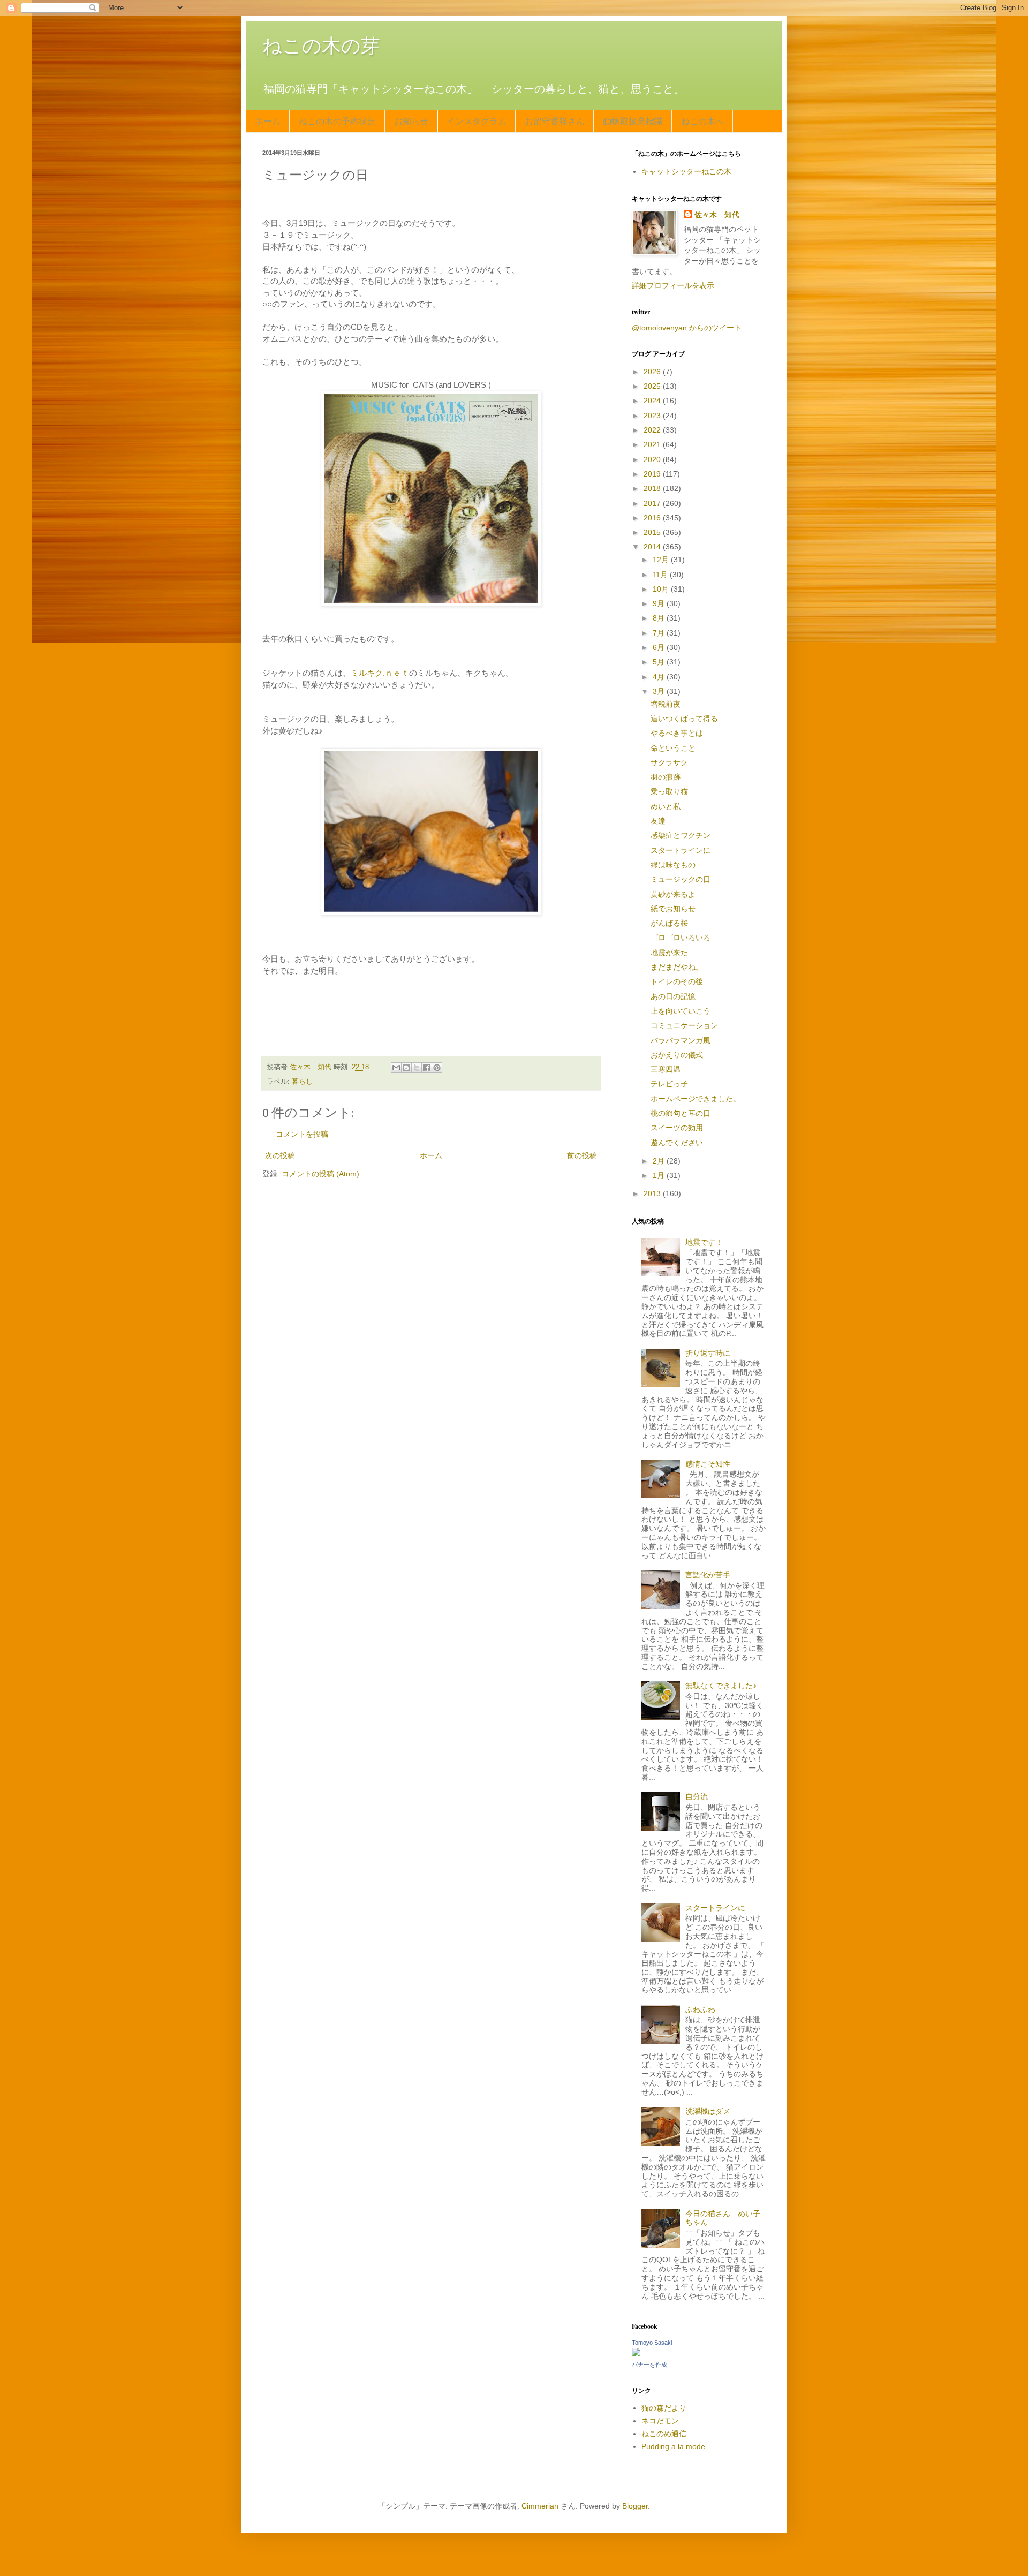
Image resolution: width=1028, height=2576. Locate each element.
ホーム (268, 121)
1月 (660, 1175)
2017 (653, 503)
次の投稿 (280, 1155)
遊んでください (677, 1143)
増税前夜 (666, 704)
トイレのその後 (677, 981)
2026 (653, 372)
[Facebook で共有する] (427, 1068)
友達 (658, 821)
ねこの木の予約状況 (337, 121)
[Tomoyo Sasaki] (636, 2354)
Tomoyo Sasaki (652, 2343)
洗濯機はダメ (708, 2111)
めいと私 (666, 806)
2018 (653, 488)
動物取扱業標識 (633, 121)
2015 (653, 532)
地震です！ (704, 1242)
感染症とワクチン (681, 835)
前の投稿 (582, 1155)
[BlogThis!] (406, 1068)
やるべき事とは (677, 733)
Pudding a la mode (673, 2446)
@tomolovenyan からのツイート (687, 328)
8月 (660, 618)
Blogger (635, 2506)
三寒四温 (666, 1069)
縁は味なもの (673, 865)
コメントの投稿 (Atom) (320, 1174)
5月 (660, 662)
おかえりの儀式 (677, 1055)
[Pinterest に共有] (437, 1068)
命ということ (673, 748)
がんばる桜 (669, 923)
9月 (660, 603)
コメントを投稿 (302, 1134)
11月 (661, 575)
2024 (653, 401)
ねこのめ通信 (664, 2434)
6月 (660, 647)
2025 (653, 386)
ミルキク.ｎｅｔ (380, 673)
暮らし (302, 1082)
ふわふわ (700, 2010)
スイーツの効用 (677, 1128)
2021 (653, 444)
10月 (662, 589)
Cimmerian (540, 2506)
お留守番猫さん (555, 121)
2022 (653, 430)
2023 (653, 416)
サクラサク (669, 762)
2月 (660, 1161)
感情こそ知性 (708, 1464)
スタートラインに (681, 850)
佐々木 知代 (717, 215)
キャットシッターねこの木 (686, 171)
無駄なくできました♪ (721, 1686)
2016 (653, 518)
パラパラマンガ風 (681, 1040)
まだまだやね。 (677, 967)
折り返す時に (708, 1353)
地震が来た (669, 953)
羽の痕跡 (666, 777)
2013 (653, 1193)
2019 (653, 474)
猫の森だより (664, 2408)
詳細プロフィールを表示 (673, 285)
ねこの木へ (702, 121)
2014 (653, 547)
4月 (660, 677)
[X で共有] (417, 1068)
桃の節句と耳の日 (681, 1113)
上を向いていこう (681, 1011)
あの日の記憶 (673, 996)
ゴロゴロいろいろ (681, 938)
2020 (653, 459)
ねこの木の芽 (321, 46)
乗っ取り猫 (669, 791)
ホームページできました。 (696, 1099)
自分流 (697, 1796)
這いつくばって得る (684, 719)
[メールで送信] (396, 1068)
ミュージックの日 (681, 879)
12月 (662, 560)
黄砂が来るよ (673, 894)
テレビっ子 (669, 1084)
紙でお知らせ (673, 909)
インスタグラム (477, 121)
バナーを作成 (649, 2365)
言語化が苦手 (708, 1575)
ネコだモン (660, 2421)
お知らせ (411, 121)
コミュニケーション (684, 1025)
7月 (660, 633)
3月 (660, 691)
